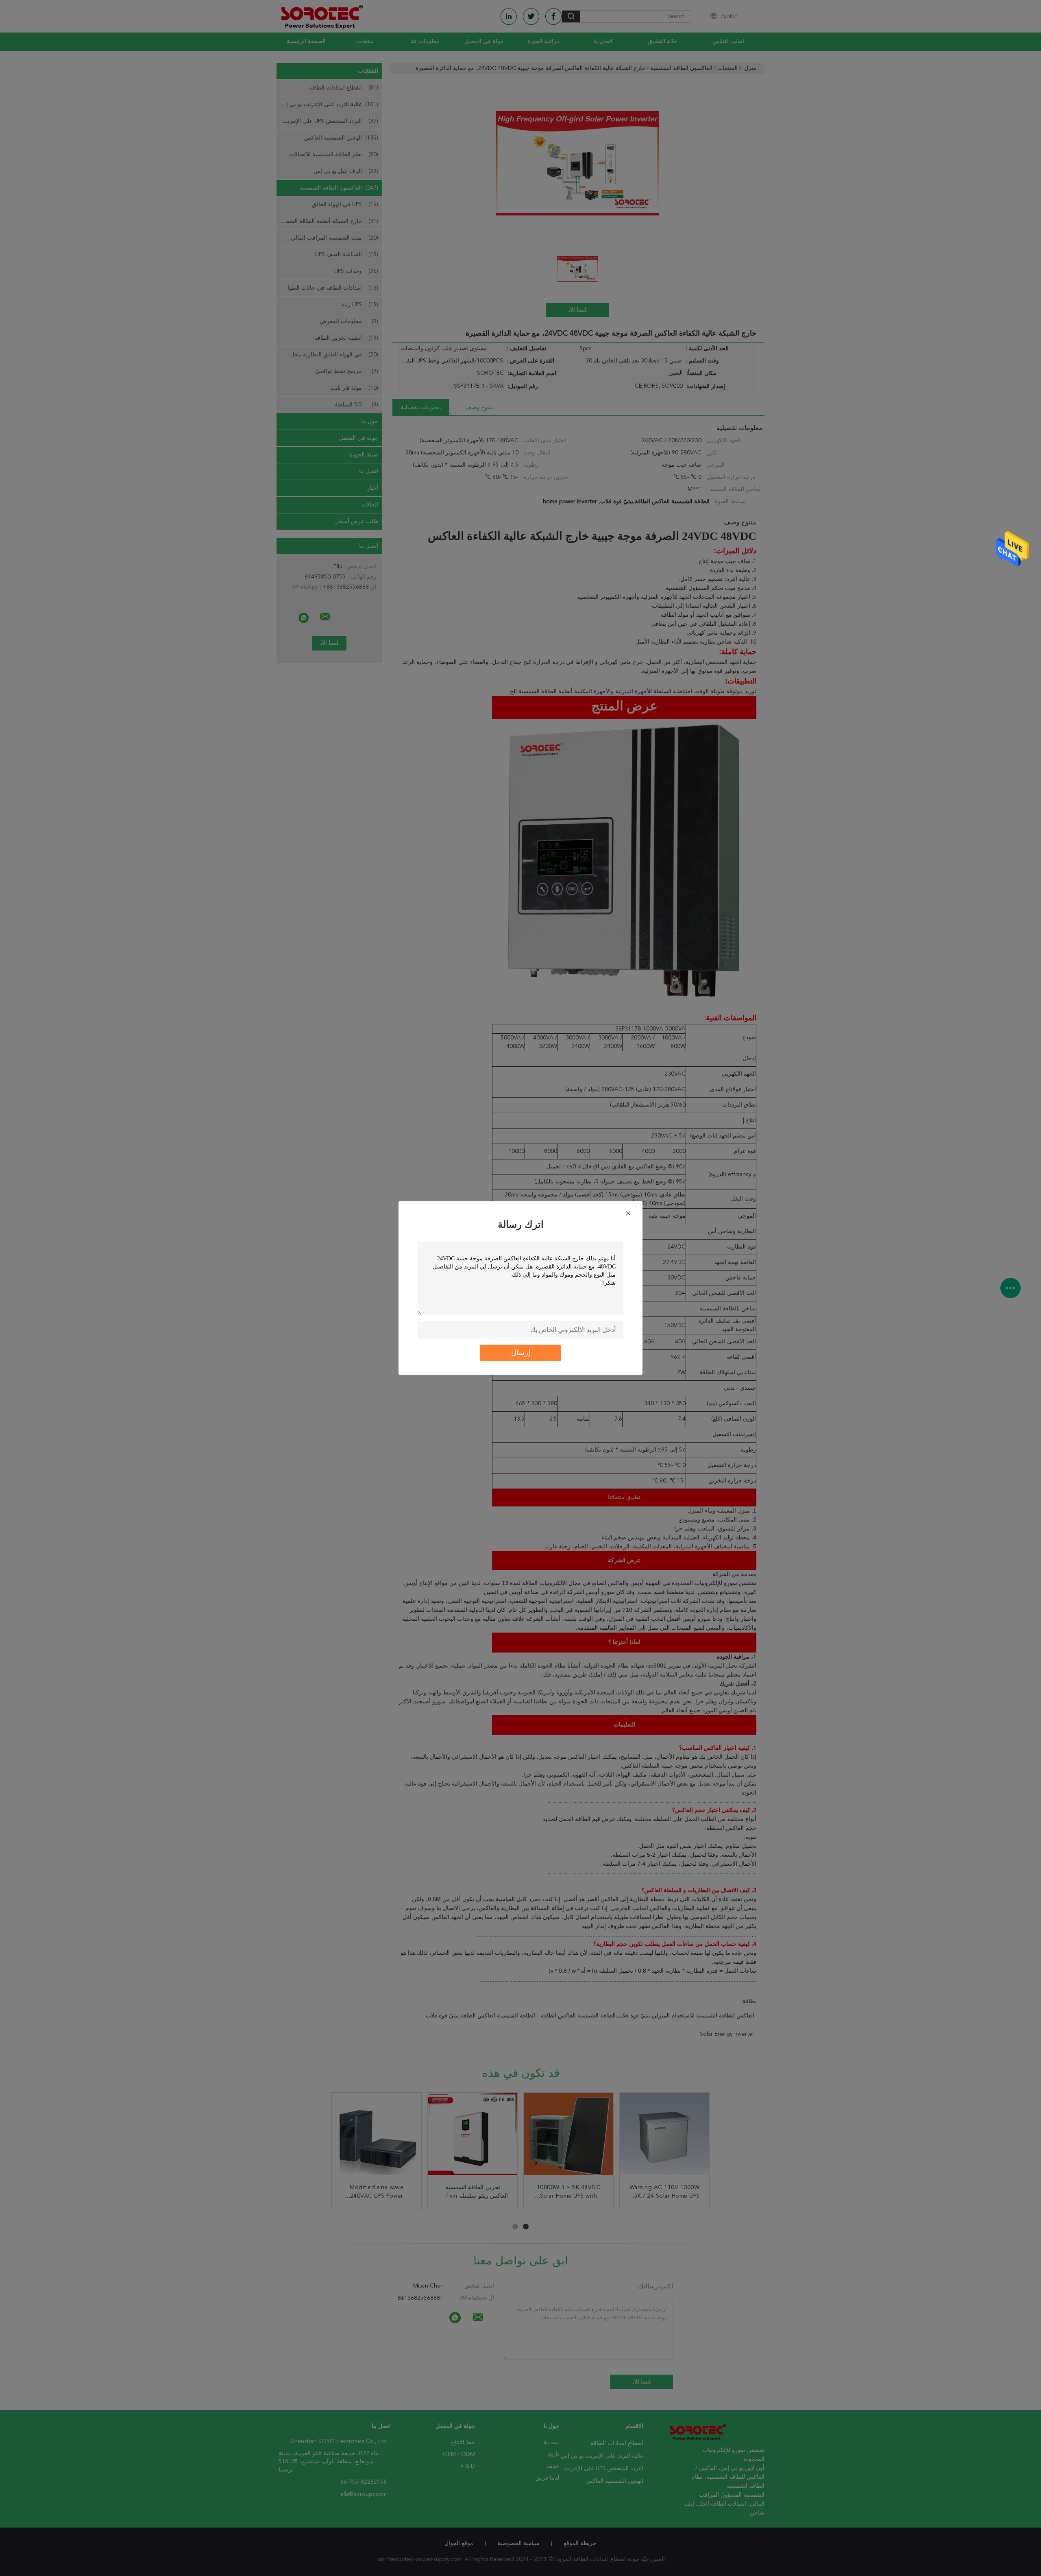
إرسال (521, 1353)
